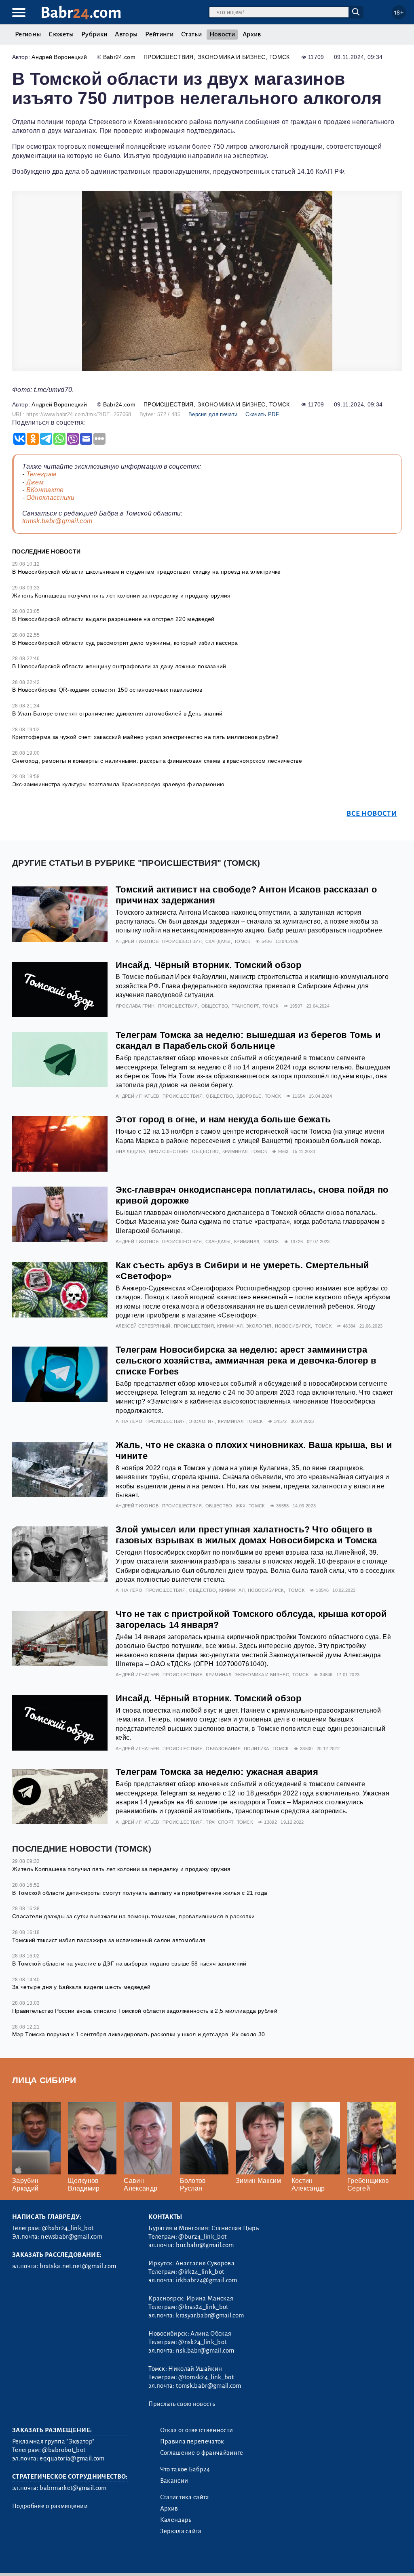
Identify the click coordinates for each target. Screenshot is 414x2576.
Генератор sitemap (196, 2560)
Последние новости (46, 551)
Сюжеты (61, 34)
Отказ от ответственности (197, 2430)
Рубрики (94, 34)
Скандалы (218, 941)
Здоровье (249, 1096)
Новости (222, 34)
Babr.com (81, 13)
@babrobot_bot (64, 2450)
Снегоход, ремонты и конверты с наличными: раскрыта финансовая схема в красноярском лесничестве (157, 761)
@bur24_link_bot (202, 2237)
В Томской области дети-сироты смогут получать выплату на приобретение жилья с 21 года (140, 1893)
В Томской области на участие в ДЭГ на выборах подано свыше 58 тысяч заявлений (129, 1964)
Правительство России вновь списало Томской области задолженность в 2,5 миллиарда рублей (145, 2011)
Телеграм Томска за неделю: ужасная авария (217, 1772)
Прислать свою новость (182, 2404)
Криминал (235, 1151)
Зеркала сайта (181, 2531)
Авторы (126, 34)
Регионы (28, 34)
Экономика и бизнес (231, 57)
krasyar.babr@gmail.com (210, 2315)
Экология (259, 1326)
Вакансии (174, 2481)
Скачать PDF (262, 414)
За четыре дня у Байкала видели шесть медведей (81, 1987)
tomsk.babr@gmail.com (57, 521)
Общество (215, 1006)
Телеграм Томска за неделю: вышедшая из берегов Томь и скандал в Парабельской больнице (248, 1040)
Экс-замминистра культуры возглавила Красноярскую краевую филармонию (118, 784)
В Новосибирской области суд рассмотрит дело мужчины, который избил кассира (125, 643)
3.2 (62, 2560)
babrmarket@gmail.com (73, 2488)
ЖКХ (241, 1506)
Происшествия (169, 57)
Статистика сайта (185, 2497)
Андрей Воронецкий (59, 57)
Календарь (176, 2520)
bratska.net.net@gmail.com (78, 2266)
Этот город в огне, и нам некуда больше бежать (223, 1119)
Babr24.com (119, 57)
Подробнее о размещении (50, 2506)
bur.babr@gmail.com (205, 2245)
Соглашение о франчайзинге (202, 2453)
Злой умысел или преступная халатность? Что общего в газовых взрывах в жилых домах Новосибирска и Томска (246, 1535)
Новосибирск (293, 1326)
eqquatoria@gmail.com (72, 2458)
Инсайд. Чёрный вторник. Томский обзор (208, 965)
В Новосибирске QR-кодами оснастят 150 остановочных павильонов (107, 690)
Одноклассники (51, 498)
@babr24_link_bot (68, 2228)
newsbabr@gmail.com (72, 2237)
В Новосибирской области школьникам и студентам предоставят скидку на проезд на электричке (146, 572)
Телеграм (41, 474)
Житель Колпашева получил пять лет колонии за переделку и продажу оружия (121, 596)
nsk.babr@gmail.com (205, 2351)
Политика (257, 1749)
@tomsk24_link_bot (206, 2377)
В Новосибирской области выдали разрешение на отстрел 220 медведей (113, 619)
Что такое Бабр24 (185, 2469)
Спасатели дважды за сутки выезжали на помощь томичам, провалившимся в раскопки (133, 1916)
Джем (35, 482)
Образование (223, 1749)
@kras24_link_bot (203, 2307)
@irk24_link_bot (201, 2272)
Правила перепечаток (192, 2441)
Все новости (372, 813)
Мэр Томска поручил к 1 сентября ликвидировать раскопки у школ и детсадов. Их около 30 (138, 2034)
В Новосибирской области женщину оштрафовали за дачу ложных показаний (119, 666)
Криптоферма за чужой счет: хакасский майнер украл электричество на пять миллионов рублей (145, 737)
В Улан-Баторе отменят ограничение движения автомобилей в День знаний (117, 713)
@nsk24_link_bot (202, 2342)
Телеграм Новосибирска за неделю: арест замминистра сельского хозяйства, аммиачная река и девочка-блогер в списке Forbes (246, 1361)
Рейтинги (159, 34)
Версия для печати (213, 414)
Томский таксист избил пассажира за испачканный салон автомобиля (109, 1940)
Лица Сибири (44, 2080)
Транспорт (245, 1006)
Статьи (191, 34)
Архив (252, 34)
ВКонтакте (45, 490)
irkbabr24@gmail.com (206, 2280)
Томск (280, 57)
